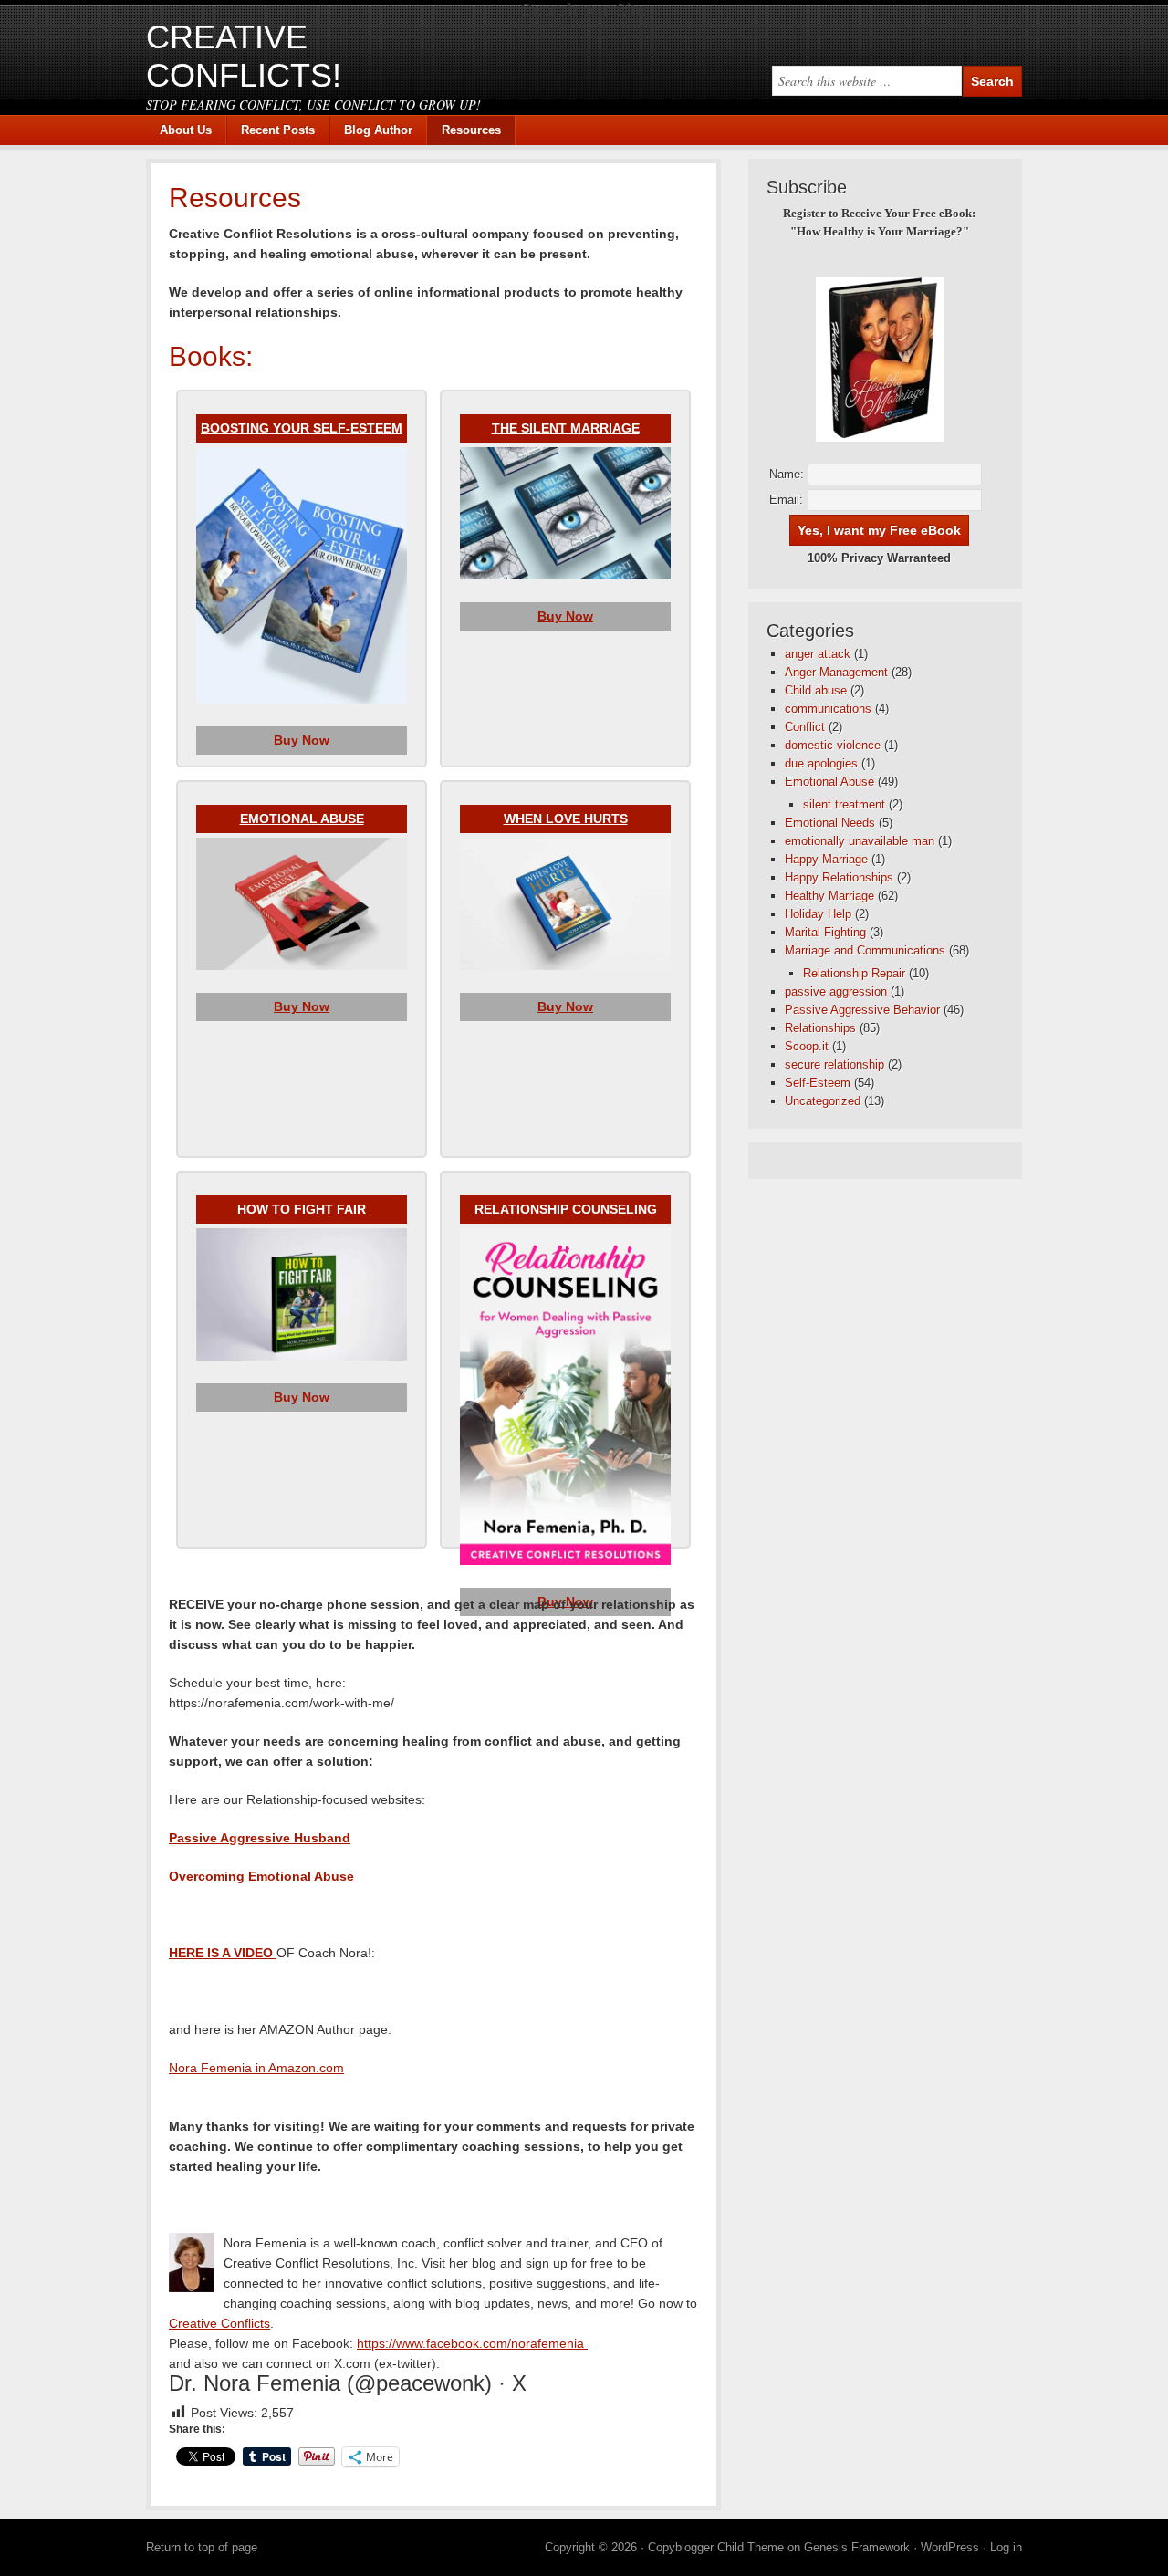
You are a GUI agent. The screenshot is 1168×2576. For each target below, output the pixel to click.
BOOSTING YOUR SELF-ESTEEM (302, 428)
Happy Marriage (826, 859)
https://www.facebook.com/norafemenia (472, 2343)
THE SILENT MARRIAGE (566, 428)
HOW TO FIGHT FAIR (302, 1209)
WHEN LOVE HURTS (566, 819)
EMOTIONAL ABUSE (302, 819)
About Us (186, 130)
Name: (787, 474)
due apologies (821, 763)
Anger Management (836, 672)
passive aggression (836, 991)
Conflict (805, 727)
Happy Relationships (839, 877)
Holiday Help (818, 914)
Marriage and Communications (865, 950)
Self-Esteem (818, 1083)
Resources (471, 130)
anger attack (818, 654)
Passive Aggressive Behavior (862, 1010)
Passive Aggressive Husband (260, 1838)
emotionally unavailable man (860, 841)
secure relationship (834, 1064)
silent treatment (844, 804)
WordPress (950, 2547)
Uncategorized (823, 1101)
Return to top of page (202, 2547)
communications (828, 709)
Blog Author (371, 130)
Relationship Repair (854, 973)
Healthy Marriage (829, 896)
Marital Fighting (825, 932)
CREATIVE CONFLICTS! (244, 56)
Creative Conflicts (219, 2323)
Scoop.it (807, 1046)
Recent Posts (278, 130)
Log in (1006, 2547)
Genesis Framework (857, 2547)
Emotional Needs (830, 823)
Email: (786, 500)
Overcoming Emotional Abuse (261, 1876)
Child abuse (816, 690)
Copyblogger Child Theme (716, 2547)
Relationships (820, 1028)
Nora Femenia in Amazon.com (256, 2068)
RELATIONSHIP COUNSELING (566, 1209)
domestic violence (833, 745)
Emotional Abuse (829, 782)
